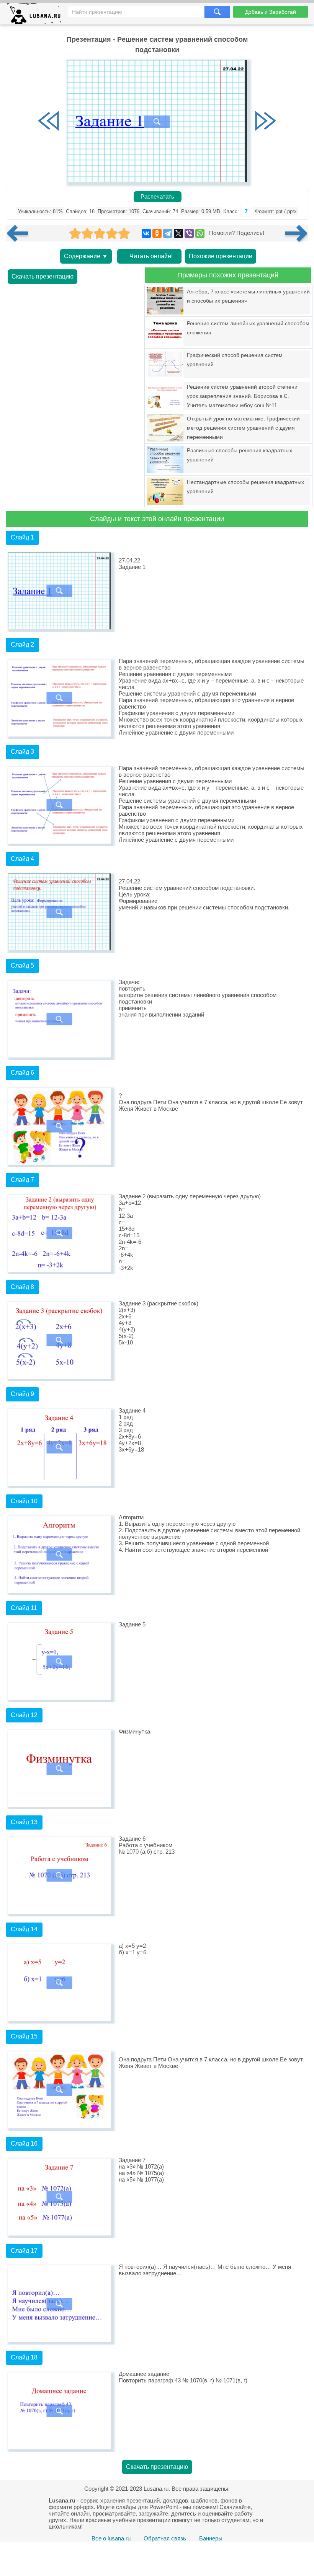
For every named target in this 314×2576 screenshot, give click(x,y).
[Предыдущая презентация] (20, 233)
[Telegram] (168, 233)
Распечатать (157, 197)
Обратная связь (165, 2538)
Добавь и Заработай (271, 12)
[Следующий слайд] (265, 122)
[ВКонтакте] (146, 233)
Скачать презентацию (43, 276)
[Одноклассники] (157, 233)
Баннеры (211, 2538)
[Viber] (189, 233)
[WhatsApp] (200, 233)
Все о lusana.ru (111, 2538)
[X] (178, 233)
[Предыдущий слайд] (49, 122)
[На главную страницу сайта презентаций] (37, 15)
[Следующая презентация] (297, 233)
